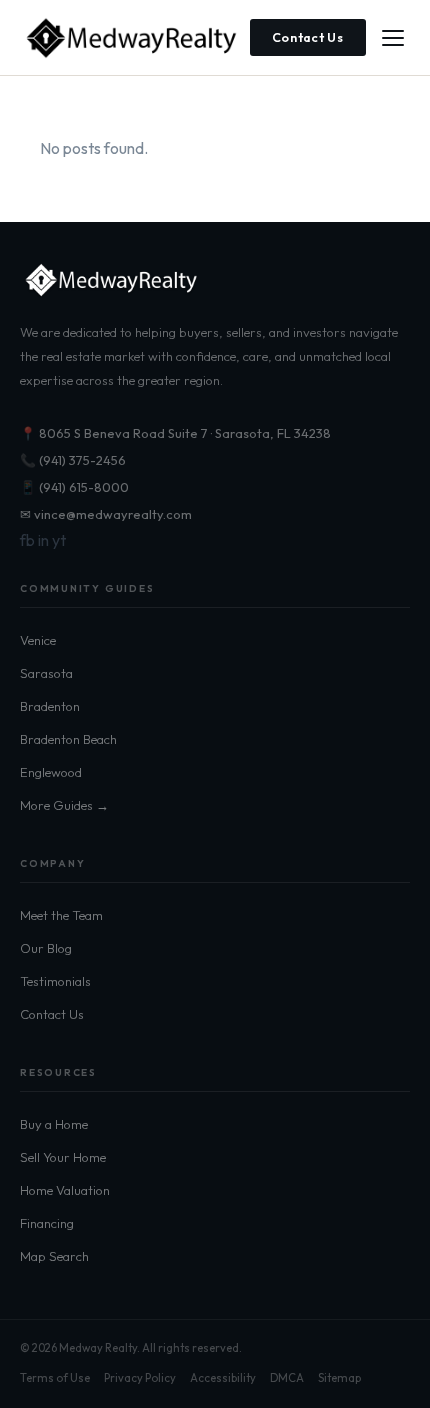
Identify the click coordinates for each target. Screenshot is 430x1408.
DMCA (287, 1378)
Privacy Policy (140, 1378)
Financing (47, 1223)
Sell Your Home (63, 1157)
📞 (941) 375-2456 (73, 460)
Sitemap (339, 1378)
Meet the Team (61, 915)
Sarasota (46, 673)
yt (59, 540)
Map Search (54, 1256)
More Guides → (64, 805)
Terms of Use (55, 1378)
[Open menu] (393, 38)
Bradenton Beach (68, 739)
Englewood (51, 772)
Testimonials (55, 981)
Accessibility (223, 1378)
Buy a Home (54, 1124)
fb (27, 540)
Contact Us (308, 37)
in (43, 540)
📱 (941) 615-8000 (74, 487)
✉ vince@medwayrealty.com (106, 514)
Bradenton (50, 706)
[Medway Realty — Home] (130, 38)
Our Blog (46, 948)
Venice (38, 640)
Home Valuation (65, 1190)
